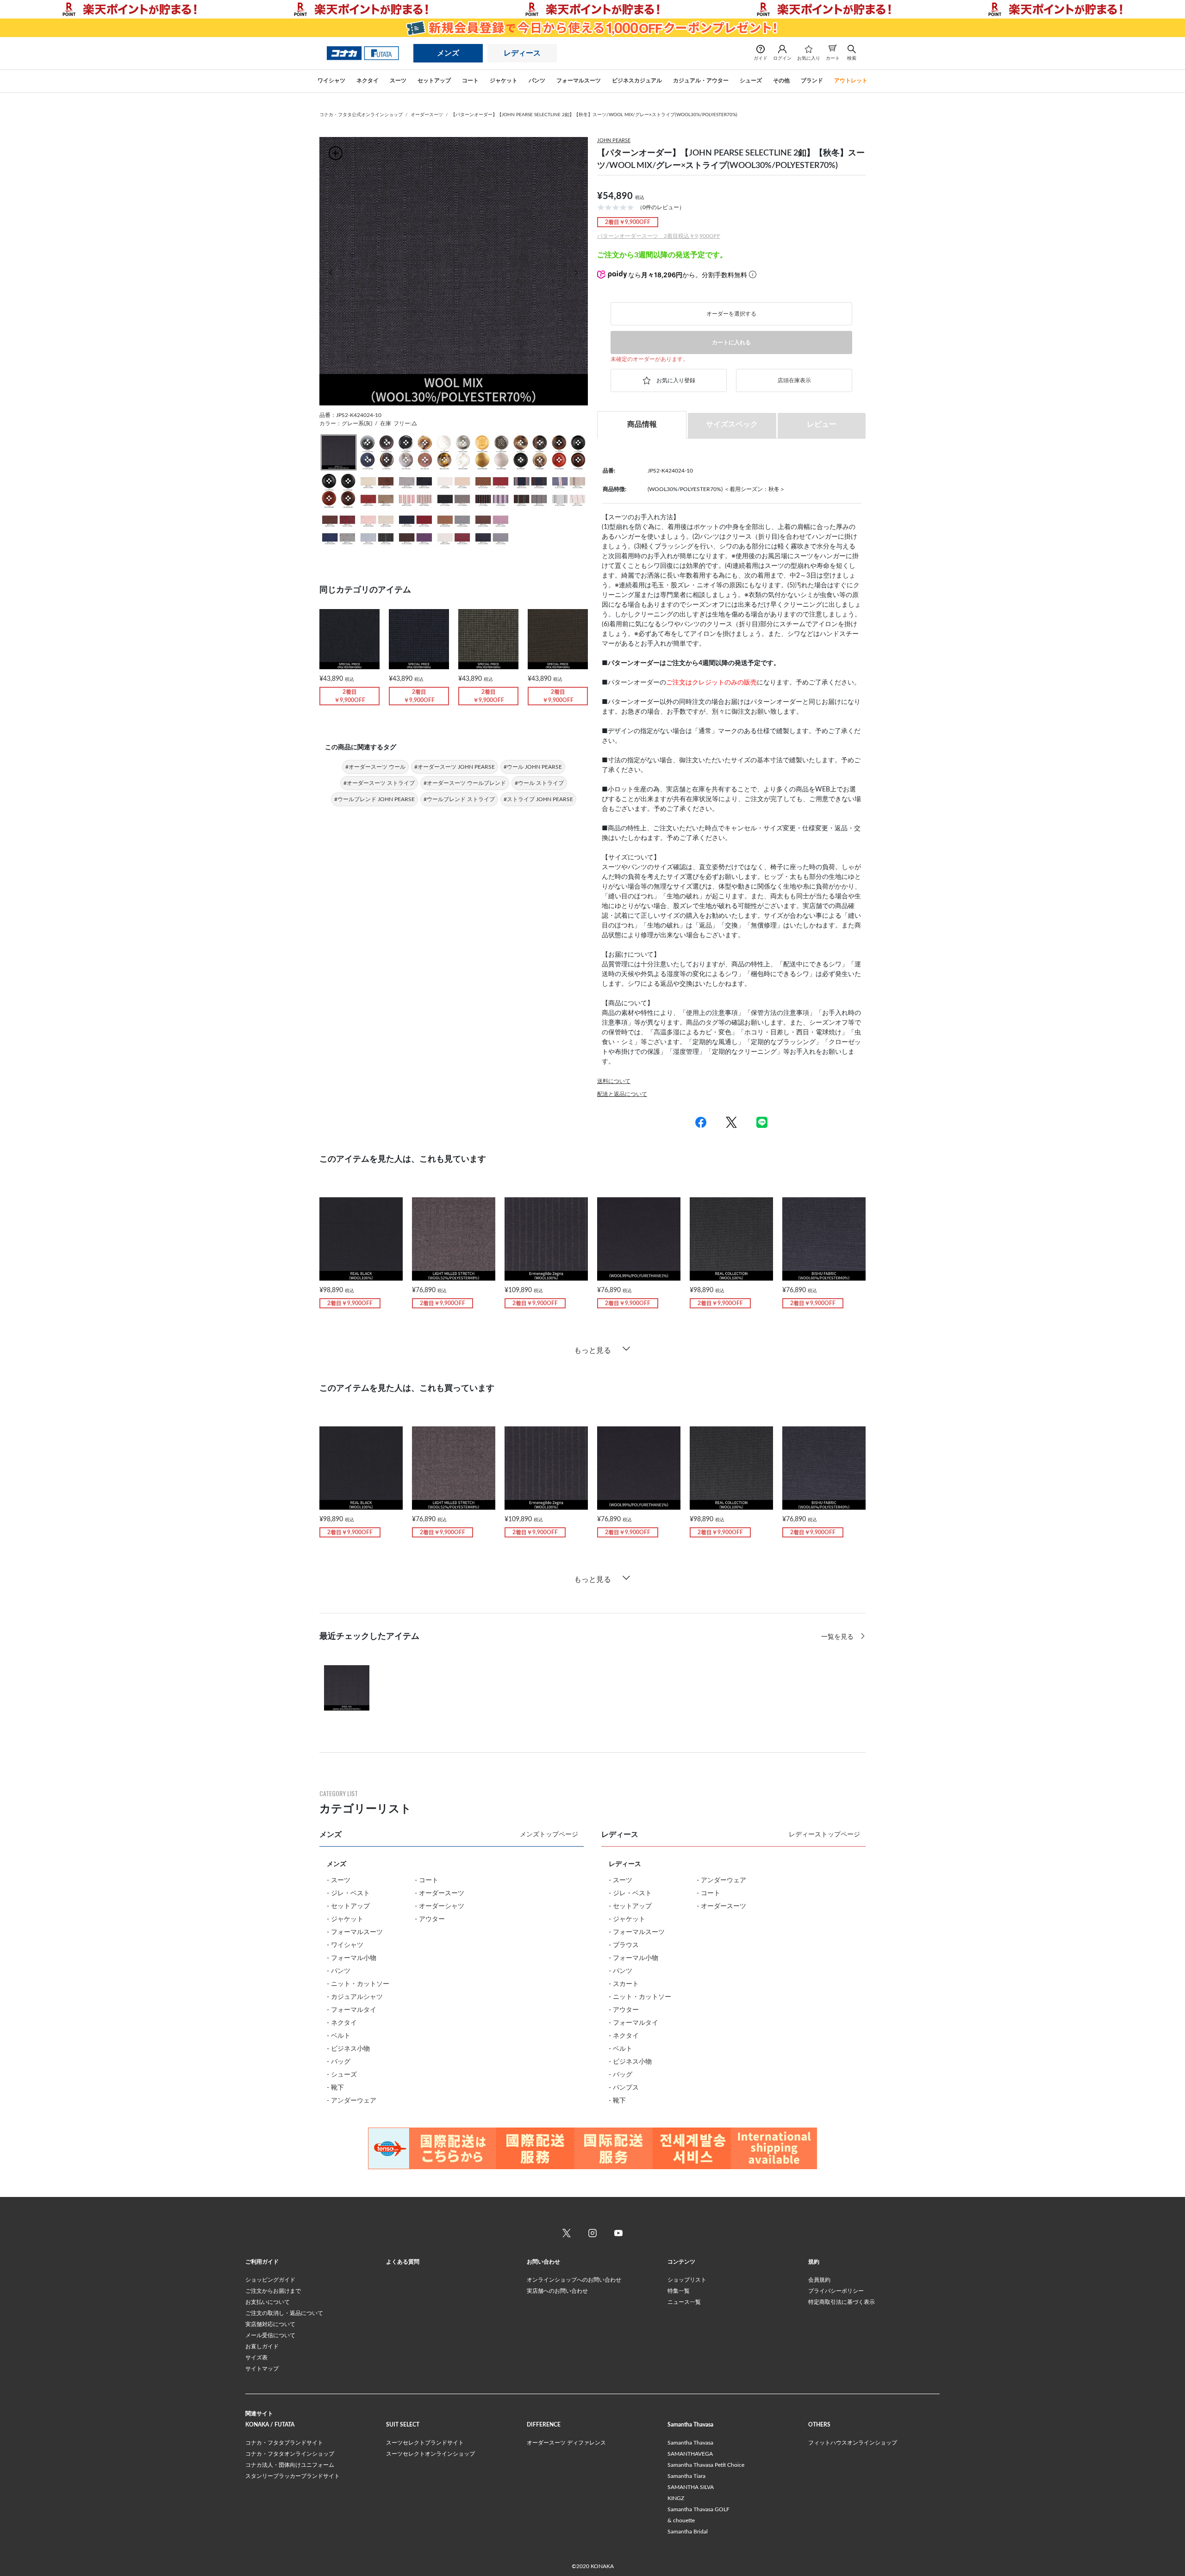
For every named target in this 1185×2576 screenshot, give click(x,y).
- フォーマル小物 (352, 1958)
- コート (427, 1880)
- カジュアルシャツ (355, 1997)
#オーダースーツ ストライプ (379, 783)
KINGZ (676, 2498)
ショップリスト (687, 2280)
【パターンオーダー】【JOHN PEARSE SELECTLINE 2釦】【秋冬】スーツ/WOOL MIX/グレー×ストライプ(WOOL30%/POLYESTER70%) (594, 115)
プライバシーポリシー (836, 2291)
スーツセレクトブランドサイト (425, 2443)
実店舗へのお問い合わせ (557, 2291)
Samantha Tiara (686, 2476)
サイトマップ (262, 2369)
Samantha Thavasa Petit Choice (706, 2465)
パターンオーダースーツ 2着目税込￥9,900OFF (659, 236)
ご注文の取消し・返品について (284, 2313)
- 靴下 (335, 2088)
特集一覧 (679, 2291)
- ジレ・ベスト (348, 1893)
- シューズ (342, 2075)
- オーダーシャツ (440, 1906)
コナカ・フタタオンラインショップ (290, 2454)
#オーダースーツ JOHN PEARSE (455, 767)
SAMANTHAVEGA (690, 2454)
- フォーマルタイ (352, 2010)
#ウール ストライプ (539, 783)
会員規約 (819, 2280)
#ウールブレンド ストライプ (459, 799)
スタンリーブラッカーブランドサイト (293, 2476)
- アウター (430, 1919)
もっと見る (592, 1350)
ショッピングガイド (270, 2280)
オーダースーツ (427, 115)
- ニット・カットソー (358, 1984)
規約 (814, 2262)
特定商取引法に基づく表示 (842, 2302)
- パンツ (339, 1971)
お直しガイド (262, 2346)
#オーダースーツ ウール (375, 767)
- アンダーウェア (352, 2101)
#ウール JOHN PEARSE (533, 767)
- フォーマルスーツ (355, 1932)
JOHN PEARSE (614, 140)
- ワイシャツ (345, 1945)
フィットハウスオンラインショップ (853, 2443)
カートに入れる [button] (731, 342)
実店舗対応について (270, 2324)
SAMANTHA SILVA (691, 2487)
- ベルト (339, 2036)
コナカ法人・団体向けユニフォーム (290, 2465)
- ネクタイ (342, 2023)
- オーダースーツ (440, 1893)
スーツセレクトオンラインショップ (430, 2454)
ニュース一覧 (684, 2302)
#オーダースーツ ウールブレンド (465, 783)
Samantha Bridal (688, 2532)
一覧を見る (838, 1637)
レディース (522, 53)
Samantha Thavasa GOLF (699, 2509)
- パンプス (624, 2088)
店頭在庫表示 (794, 380)
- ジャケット (345, 1919)
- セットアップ (348, 1906)
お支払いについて (268, 2302)
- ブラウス (624, 1945)
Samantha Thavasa (690, 2443)
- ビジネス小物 (348, 2049)
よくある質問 (403, 2262)
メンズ (448, 53)
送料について (614, 1081)
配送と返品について (622, 1094)
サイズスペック (732, 424)
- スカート (624, 1984)
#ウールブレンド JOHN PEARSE (374, 799)
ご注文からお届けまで (273, 2291)
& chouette (681, 2520)
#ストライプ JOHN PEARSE (538, 799)
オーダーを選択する (731, 314)
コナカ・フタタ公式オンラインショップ (361, 115)
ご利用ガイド (262, 2262)
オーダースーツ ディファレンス (566, 2443)
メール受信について (270, 2335)
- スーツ (339, 1880)
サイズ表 (256, 2358)
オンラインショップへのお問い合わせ (574, 2280)
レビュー (822, 424)
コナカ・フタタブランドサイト (284, 2443)
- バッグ (339, 2062)
